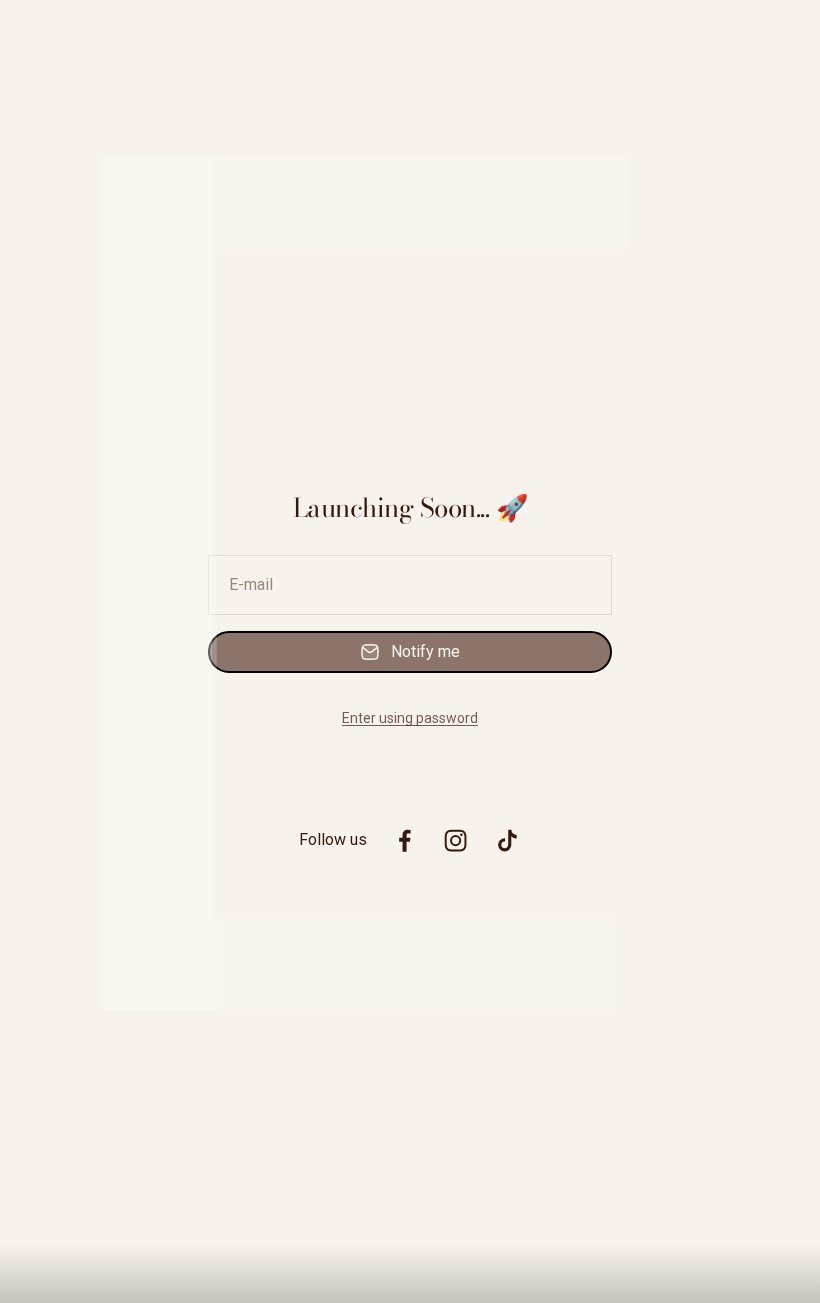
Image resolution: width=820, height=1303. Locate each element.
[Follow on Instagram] (455, 840)
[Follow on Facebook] (404, 840)
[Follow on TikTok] (507, 840)
